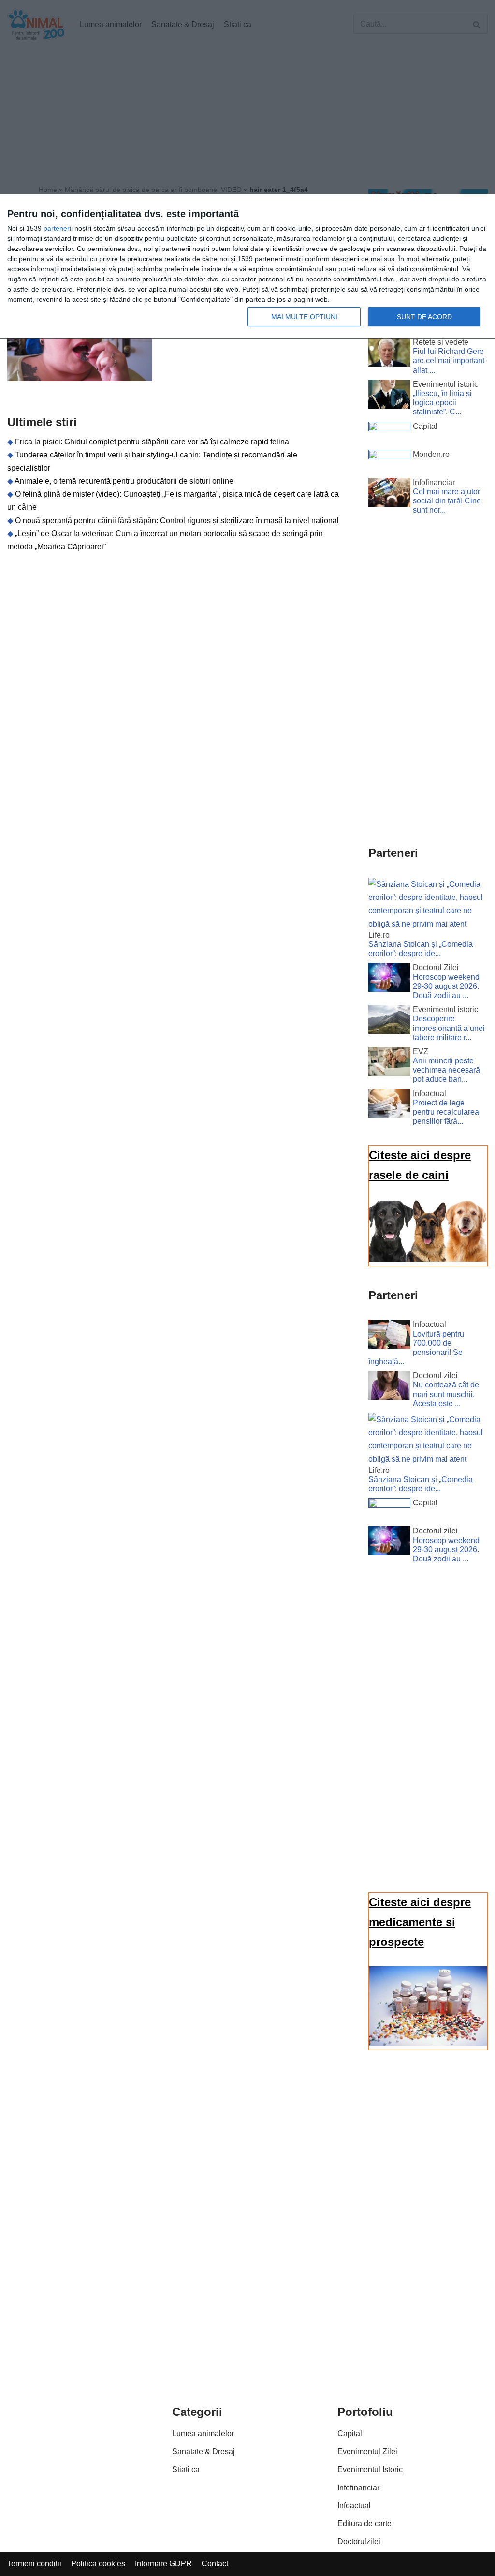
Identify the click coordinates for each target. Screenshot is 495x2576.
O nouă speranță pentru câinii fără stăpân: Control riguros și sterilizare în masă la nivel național (177, 521)
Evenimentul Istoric (370, 2469)
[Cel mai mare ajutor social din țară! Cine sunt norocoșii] (389, 494)
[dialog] (247, 266)
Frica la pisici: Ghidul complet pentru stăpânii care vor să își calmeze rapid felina (152, 442)
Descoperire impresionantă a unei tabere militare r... (449, 1028)
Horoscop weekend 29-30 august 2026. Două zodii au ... (446, 986)
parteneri (57, 228)
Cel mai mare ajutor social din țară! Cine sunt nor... (447, 501)
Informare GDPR (163, 2564)
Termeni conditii (34, 2564)
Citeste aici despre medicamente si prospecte (420, 1922)
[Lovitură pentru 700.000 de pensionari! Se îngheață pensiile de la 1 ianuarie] (389, 1336)
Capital (350, 2434)
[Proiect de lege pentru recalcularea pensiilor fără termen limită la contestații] (389, 1105)
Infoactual (354, 2506)
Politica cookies (98, 2564)
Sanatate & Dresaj (204, 2451)
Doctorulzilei (359, 2541)
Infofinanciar (358, 2488)
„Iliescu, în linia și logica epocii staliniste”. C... (442, 403)
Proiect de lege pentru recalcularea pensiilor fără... (446, 1112)
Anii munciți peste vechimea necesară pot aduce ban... (446, 1070)
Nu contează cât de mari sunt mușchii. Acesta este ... (446, 1394)
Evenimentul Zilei (367, 2451)
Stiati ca (186, 2469)
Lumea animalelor (203, 2434)
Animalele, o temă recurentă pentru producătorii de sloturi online (124, 481)
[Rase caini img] (428, 1259)
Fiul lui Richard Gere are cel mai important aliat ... (449, 361)
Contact (215, 2564)
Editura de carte (364, 2524)
